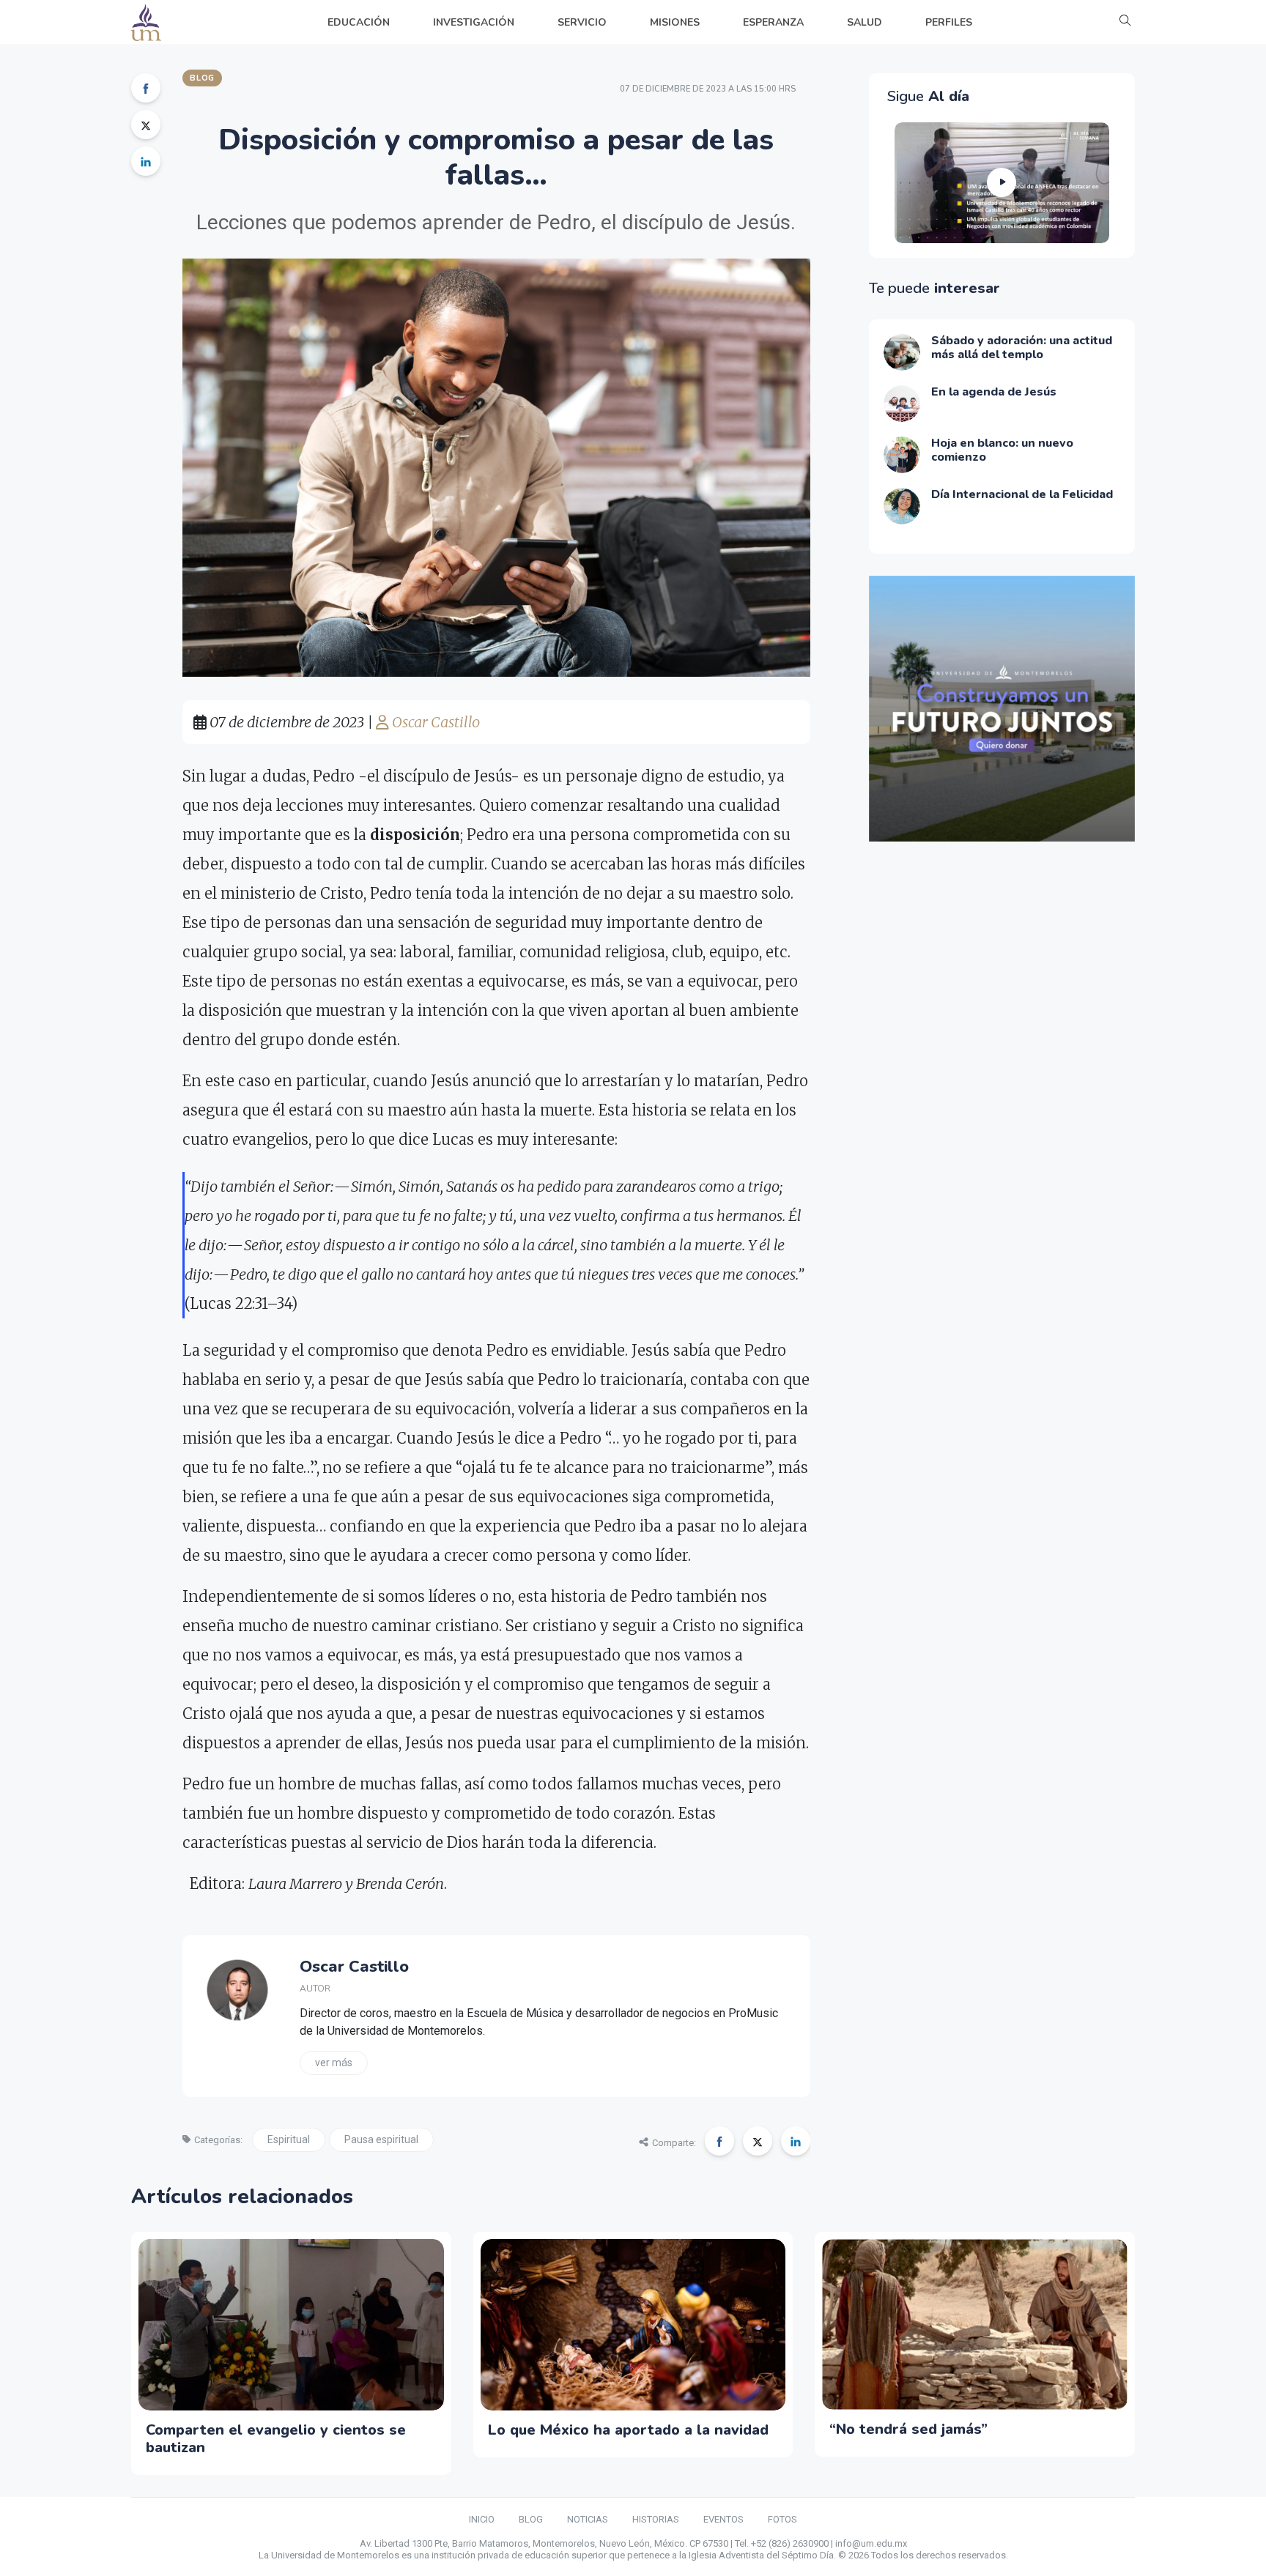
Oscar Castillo (434, 722)
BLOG (531, 2519)
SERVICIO (582, 22)
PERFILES (949, 22)
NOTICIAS (588, 2519)
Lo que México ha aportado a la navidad (628, 2430)
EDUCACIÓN (359, 22)
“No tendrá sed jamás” (908, 2429)
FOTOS (782, 2519)
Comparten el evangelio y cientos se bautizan (276, 2439)
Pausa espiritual (381, 2139)
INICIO (482, 2519)
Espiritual (289, 2139)
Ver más (334, 2063)
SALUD (865, 22)
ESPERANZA (773, 22)
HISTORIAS (656, 2519)
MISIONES (675, 22)
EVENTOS (723, 2519)
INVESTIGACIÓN (474, 22)
